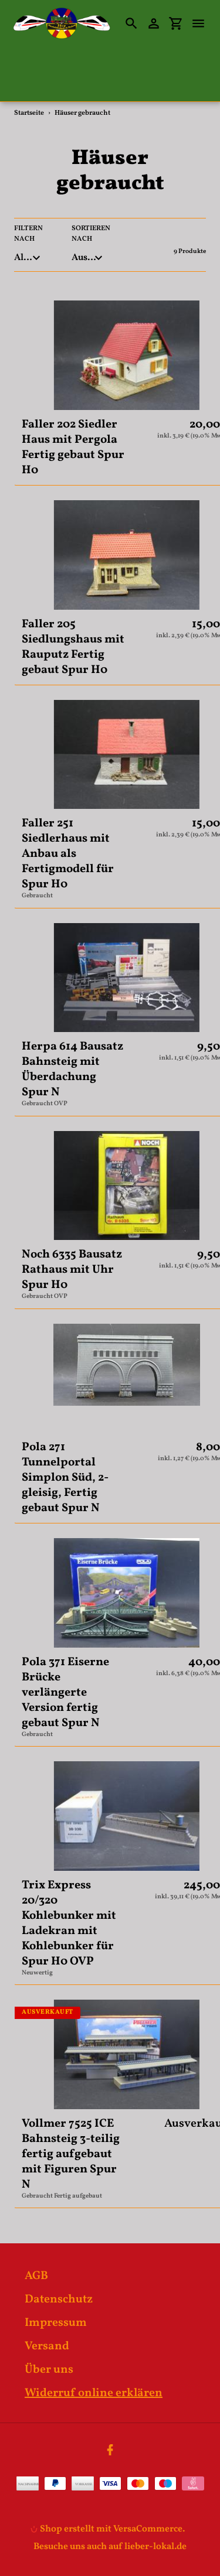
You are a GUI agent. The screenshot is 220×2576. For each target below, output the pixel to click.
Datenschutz (59, 2300)
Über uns (49, 2370)
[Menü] (204, 23)
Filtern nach (28, 234)
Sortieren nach (91, 234)
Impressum (56, 2323)
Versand (47, 2346)
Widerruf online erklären (94, 2393)
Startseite (29, 113)
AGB (36, 2276)
